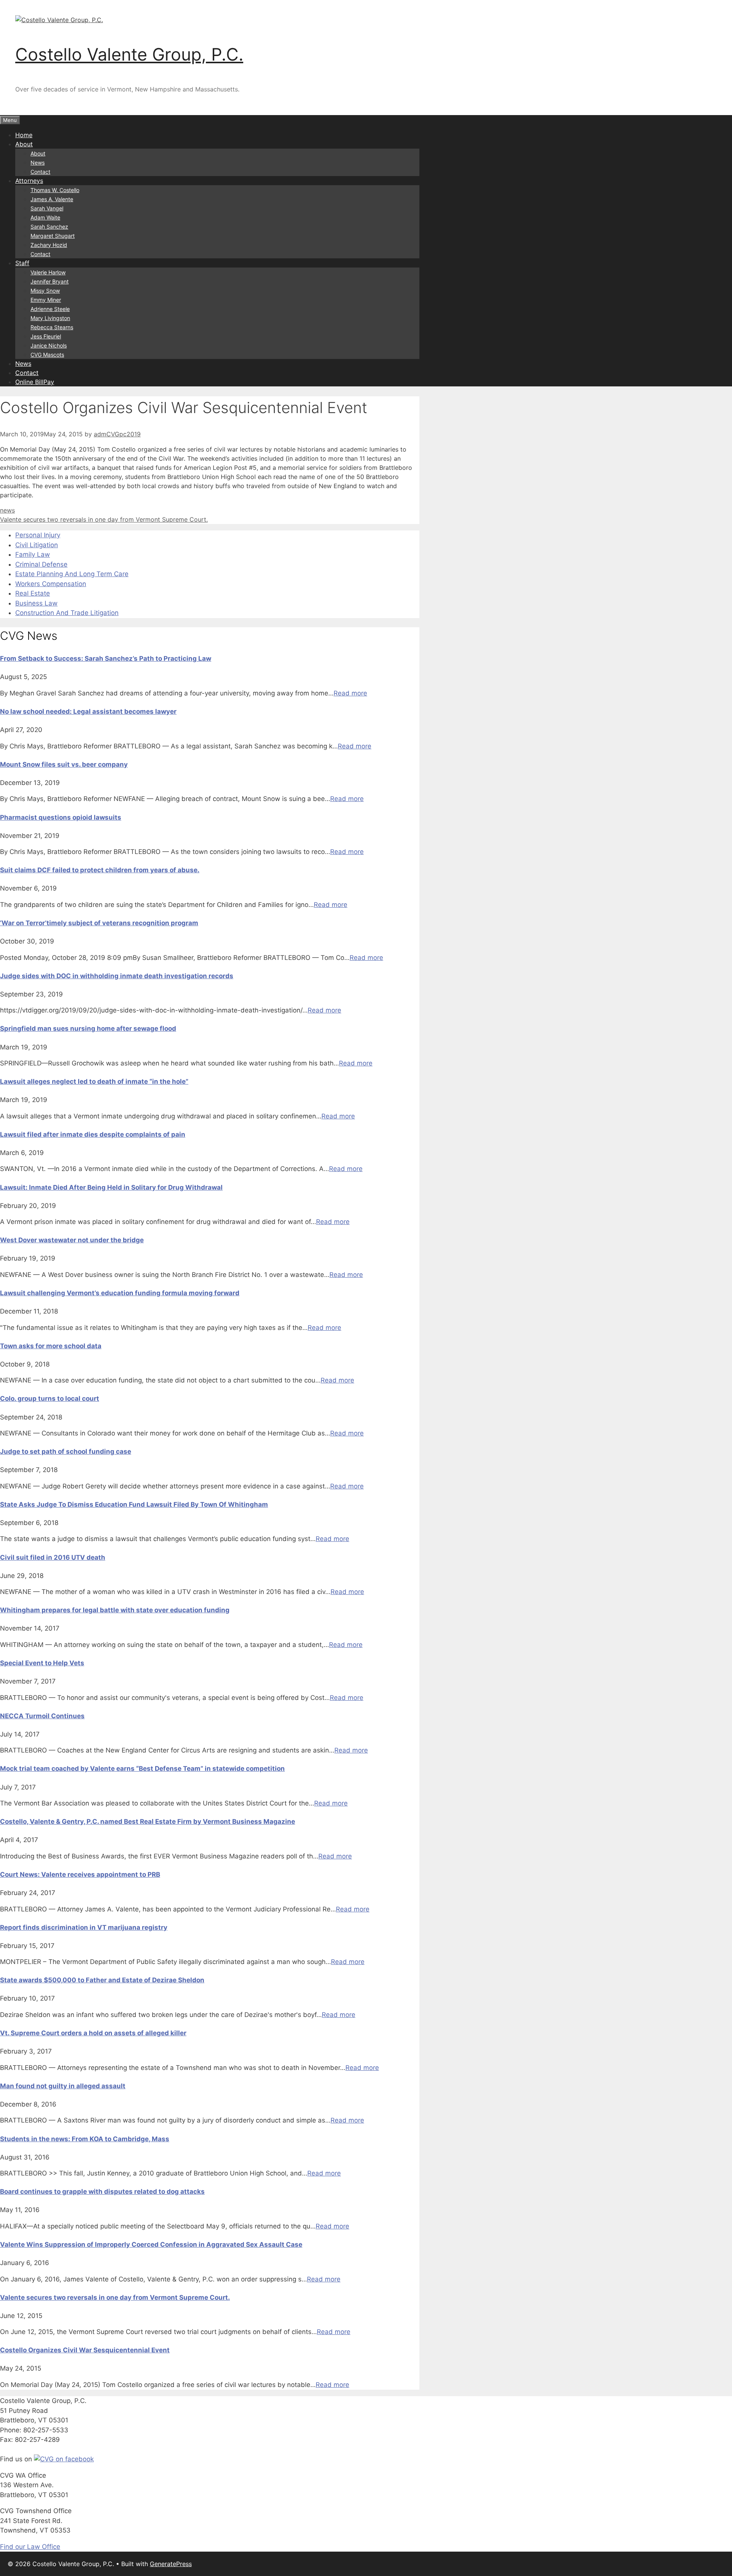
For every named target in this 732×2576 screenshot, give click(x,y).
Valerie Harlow (48, 272)
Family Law (33, 554)
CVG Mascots (47, 355)
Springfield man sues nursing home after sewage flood (88, 1028)
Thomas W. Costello (55, 190)
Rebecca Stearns (52, 327)
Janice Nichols (49, 345)
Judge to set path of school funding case (66, 1451)
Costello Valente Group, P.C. (129, 54)
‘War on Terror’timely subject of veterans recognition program (99, 923)
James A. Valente (52, 199)
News (38, 163)
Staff (22, 263)
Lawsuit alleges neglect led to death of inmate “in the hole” (94, 1081)
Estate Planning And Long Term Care (72, 574)
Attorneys (29, 181)
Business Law (36, 603)
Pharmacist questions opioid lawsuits (61, 817)
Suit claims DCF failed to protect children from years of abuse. (100, 870)
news (7, 510)
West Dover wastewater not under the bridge (72, 1240)
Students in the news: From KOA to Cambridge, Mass (85, 2139)
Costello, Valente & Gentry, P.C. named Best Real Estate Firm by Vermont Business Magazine (148, 1821)
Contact (40, 172)
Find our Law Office (30, 2547)
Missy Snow (45, 291)
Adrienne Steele (50, 309)
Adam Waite (45, 217)
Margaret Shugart (53, 236)
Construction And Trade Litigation (67, 613)
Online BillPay (35, 382)
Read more (350, 693)
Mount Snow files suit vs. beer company (64, 764)
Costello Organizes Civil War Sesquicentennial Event (85, 2350)
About (24, 144)
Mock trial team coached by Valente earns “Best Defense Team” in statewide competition (142, 1769)
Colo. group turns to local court (50, 1399)
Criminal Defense (41, 564)
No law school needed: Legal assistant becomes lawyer (88, 711)
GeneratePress (171, 2564)
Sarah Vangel (47, 208)
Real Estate (33, 593)
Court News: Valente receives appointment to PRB (80, 1874)
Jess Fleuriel (46, 336)
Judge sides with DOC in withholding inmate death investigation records (117, 976)
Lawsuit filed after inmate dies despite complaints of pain (93, 1134)
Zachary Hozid (49, 245)
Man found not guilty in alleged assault (63, 2086)
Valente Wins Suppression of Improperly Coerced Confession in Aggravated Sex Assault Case (151, 2244)
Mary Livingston (50, 318)
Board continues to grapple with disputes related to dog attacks (102, 2192)
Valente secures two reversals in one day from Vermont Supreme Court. (104, 519)
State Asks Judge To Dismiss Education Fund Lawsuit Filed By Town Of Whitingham (134, 1504)
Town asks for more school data (51, 1346)
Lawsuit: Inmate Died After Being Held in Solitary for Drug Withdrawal (111, 1187)
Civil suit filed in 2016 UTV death (53, 1557)
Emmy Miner (46, 300)
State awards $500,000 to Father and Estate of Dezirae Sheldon (102, 1980)
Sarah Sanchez (49, 227)
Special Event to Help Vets (42, 1663)
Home (24, 135)
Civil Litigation (37, 545)
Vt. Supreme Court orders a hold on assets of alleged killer (93, 2033)
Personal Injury (38, 535)
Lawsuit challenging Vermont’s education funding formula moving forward (120, 1293)
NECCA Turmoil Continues (42, 1716)
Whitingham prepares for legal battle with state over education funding (115, 1610)
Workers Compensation (51, 584)
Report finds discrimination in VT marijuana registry (84, 1927)
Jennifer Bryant (50, 281)
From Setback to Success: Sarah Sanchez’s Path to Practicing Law (106, 658)
